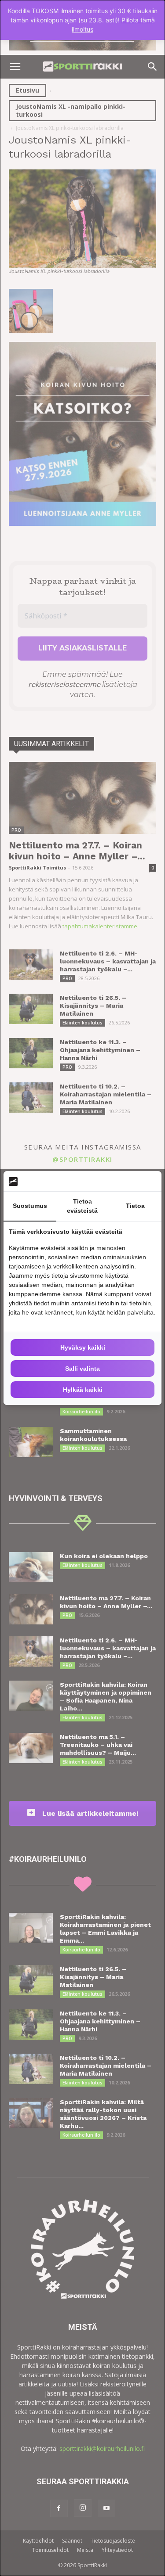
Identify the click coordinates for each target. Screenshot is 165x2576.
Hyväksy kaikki (83, 1347)
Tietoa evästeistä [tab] (82, 1206)
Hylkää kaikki (83, 1390)
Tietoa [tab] (135, 1206)
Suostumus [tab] (30, 1206)
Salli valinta (82, 1369)
